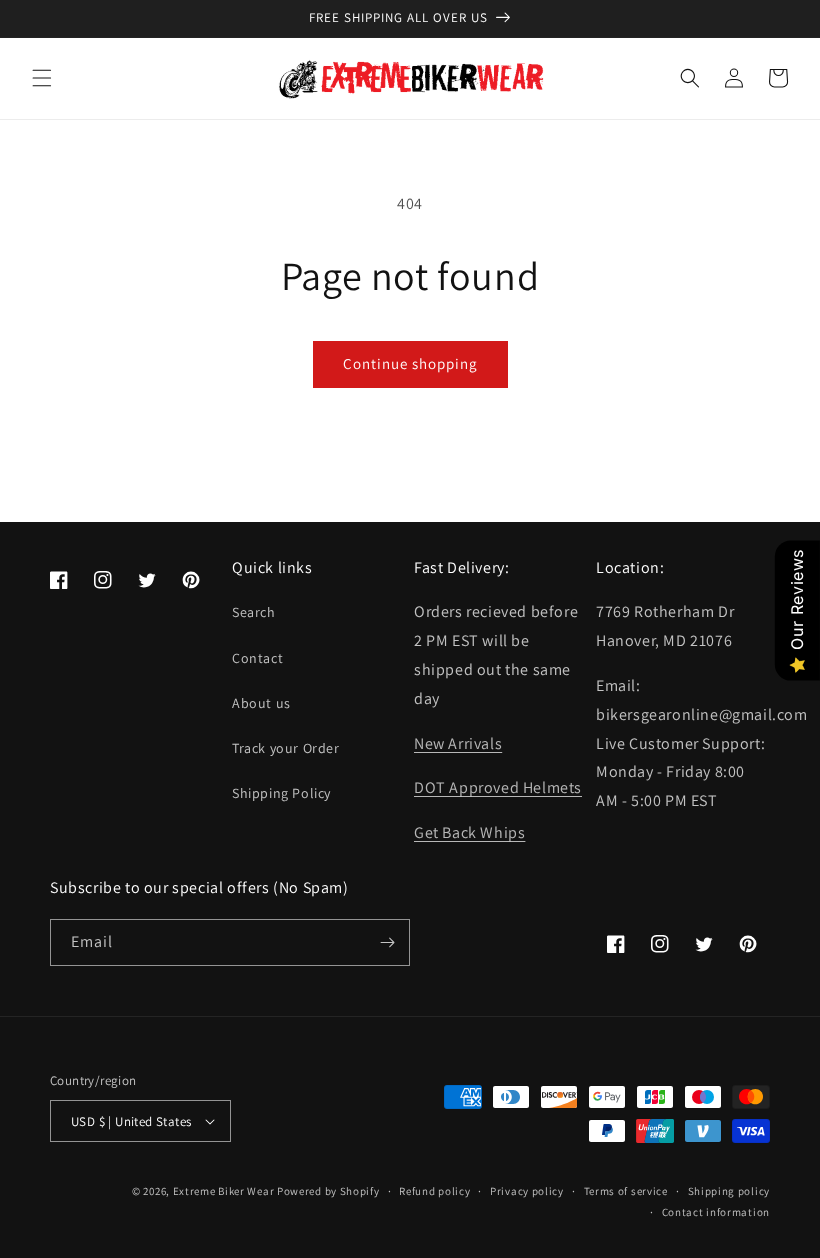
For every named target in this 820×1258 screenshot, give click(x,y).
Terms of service (626, 1191)
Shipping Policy (281, 793)
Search (254, 612)
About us (261, 703)
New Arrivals (458, 743)
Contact (257, 658)
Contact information (716, 1212)
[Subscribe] (387, 942)
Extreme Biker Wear (224, 1191)
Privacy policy (527, 1191)
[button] (42, 78)
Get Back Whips (469, 832)
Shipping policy (729, 1191)
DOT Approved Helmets (498, 787)
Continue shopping (410, 363)
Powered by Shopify (328, 1191)
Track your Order (286, 748)
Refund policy (434, 1191)
